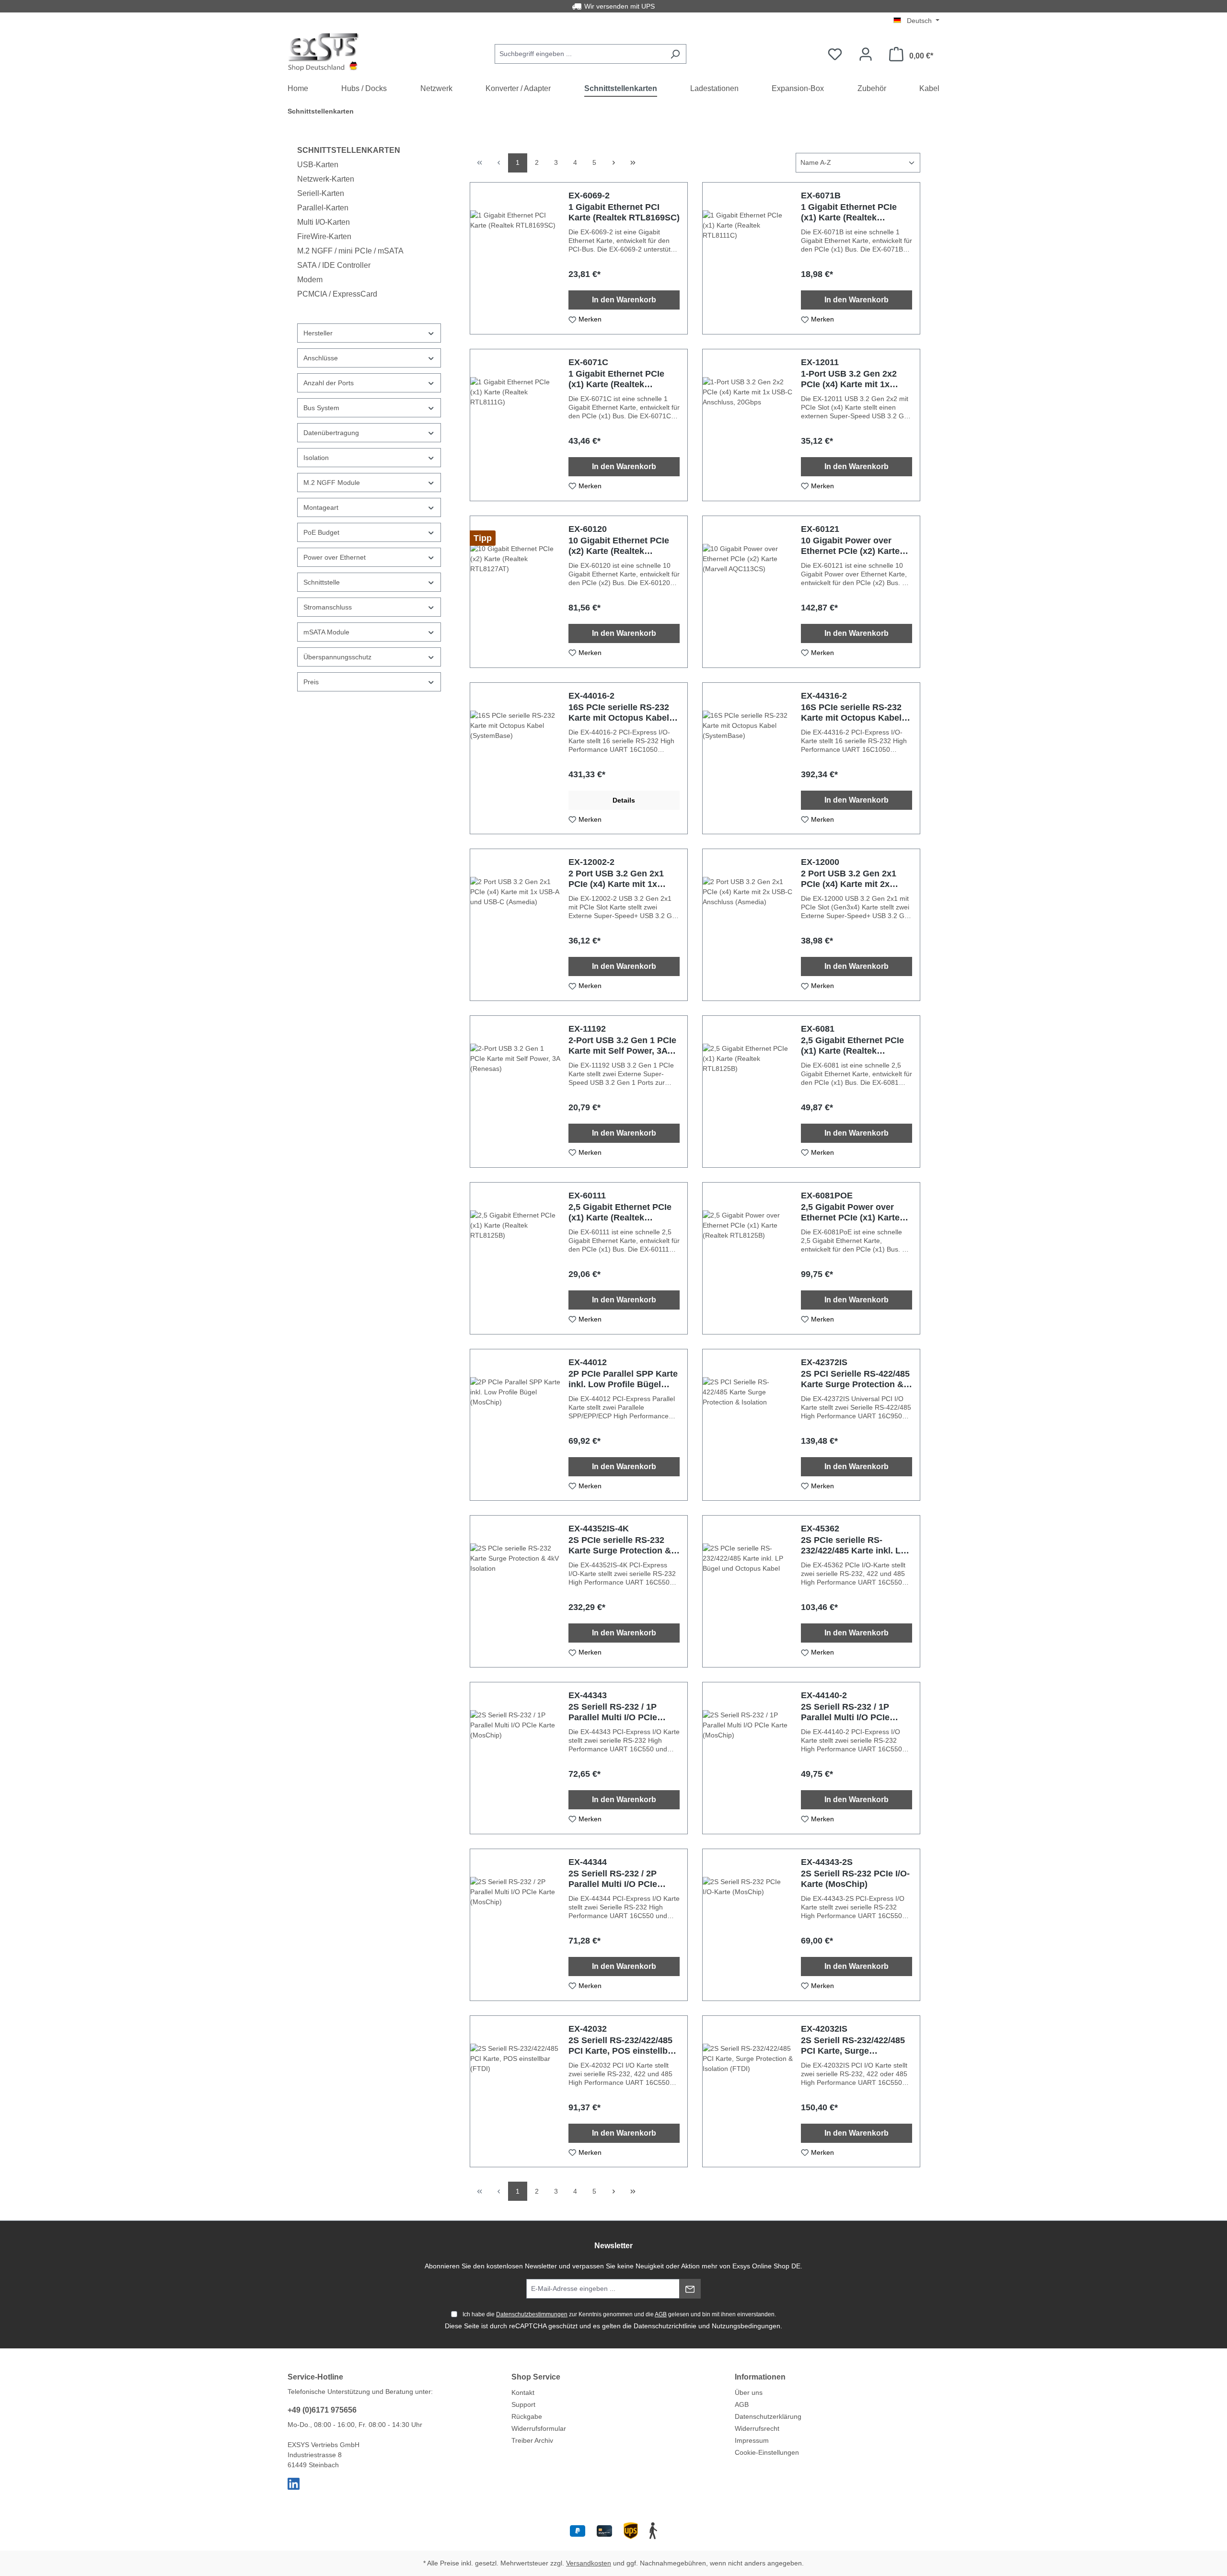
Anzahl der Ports (329, 383)
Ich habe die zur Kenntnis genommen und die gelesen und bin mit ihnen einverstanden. (619, 2314)
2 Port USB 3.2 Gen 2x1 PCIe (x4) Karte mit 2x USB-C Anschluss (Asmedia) (849, 879)
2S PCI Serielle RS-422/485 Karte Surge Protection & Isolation (855, 1379)
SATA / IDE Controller (334, 265)
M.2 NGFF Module (332, 483)
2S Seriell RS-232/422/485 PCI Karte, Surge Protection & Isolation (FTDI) (853, 2046)
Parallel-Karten (323, 208)
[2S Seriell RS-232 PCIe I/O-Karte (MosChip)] (748, 1925)
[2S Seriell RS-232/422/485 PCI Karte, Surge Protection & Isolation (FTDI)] (748, 2092)
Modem (310, 280)
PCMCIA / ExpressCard (337, 294)
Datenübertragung (331, 433)
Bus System (321, 408)
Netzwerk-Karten (326, 179)
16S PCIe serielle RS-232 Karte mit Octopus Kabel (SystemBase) (619, 713)
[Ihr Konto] (866, 54)
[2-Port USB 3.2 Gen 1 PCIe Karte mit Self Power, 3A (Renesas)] (515, 1092)
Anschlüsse (321, 358)
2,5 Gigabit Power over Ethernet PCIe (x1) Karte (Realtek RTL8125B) (850, 1213)
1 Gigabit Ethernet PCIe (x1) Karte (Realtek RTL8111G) (616, 379)
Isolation (316, 458)
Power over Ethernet (335, 557)
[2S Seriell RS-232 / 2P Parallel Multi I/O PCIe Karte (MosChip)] (515, 1925)
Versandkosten (589, 2563)
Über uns (749, 2392)
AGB (661, 2314)
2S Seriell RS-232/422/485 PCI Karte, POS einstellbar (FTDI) (622, 2046)
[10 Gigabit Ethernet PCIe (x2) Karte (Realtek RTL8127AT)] (515, 592)
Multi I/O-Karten (324, 222)
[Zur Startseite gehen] (324, 52)
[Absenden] (690, 2289)
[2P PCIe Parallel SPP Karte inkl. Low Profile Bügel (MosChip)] (515, 1425)
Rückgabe (527, 2416)
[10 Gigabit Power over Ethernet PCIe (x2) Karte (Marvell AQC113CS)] (748, 592)
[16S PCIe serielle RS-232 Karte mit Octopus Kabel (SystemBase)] (515, 759)
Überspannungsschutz (337, 657)
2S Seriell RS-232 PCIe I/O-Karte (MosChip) (855, 1879)
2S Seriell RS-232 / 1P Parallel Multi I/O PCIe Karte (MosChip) (613, 1712)
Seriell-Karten (321, 193)
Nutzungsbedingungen (746, 2326)
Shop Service (536, 2377)
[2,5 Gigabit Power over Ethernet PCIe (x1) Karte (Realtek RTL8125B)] (748, 1258)
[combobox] (579, 54)
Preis (311, 682)
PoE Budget (321, 532)
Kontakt (523, 2392)
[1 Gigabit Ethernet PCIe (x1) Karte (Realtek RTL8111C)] (748, 258)
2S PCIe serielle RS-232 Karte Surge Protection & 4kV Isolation (620, 1546)
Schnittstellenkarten (349, 150)
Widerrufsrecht (757, 2428)
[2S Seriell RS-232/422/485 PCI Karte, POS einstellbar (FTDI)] (515, 2092)
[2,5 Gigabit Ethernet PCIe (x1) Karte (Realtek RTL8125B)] (748, 1092)
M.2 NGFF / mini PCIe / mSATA (350, 251)
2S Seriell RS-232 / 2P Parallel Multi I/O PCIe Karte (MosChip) (613, 1879)
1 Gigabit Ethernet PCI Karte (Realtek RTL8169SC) (624, 212)
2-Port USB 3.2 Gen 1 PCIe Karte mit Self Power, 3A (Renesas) (622, 1046)
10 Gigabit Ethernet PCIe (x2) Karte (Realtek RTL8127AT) (619, 546)
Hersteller (318, 333)
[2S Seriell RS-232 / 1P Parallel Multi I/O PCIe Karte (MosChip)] (515, 1758)
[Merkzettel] (835, 54)
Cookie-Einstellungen (767, 2452)
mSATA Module (326, 632)
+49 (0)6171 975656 (322, 2410)
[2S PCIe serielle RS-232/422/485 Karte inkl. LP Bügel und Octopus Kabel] (748, 1591)
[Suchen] (675, 54)
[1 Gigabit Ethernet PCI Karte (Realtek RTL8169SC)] (515, 258)
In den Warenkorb (624, 300)
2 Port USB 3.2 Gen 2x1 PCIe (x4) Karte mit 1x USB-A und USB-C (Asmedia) (616, 879)
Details (624, 800)
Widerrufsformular (539, 2428)
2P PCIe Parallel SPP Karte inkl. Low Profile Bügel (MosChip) (623, 1379)
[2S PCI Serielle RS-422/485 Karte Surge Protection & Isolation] (748, 1425)
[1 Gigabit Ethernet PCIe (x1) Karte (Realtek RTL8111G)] (515, 425)
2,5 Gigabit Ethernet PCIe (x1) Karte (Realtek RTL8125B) (852, 1046)
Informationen (760, 2377)
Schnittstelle (322, 582)
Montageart (321, 507)
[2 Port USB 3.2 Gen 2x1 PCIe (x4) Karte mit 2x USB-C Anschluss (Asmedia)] (748, 925)
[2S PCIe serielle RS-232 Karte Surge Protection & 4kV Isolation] (515, 1591)
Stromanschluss (328, 607)
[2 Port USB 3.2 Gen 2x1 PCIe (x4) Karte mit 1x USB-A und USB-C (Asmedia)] (515, 925)
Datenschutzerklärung (768, 2416)
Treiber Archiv (532, 2440)
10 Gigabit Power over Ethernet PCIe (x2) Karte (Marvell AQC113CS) (850, 546)
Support (523, 2404)
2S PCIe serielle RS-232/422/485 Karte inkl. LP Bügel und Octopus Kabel (854, 1546)
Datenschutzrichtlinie (665, 2326)
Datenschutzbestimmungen (532, 2314)
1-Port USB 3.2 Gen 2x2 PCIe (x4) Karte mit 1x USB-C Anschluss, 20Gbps (856, 379)
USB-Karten (318, 165)
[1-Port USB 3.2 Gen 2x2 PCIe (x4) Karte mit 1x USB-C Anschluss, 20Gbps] (748, 425)
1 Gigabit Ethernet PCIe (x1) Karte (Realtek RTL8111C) (849, 213)
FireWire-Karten (324, 236)
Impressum (752, 2440)
